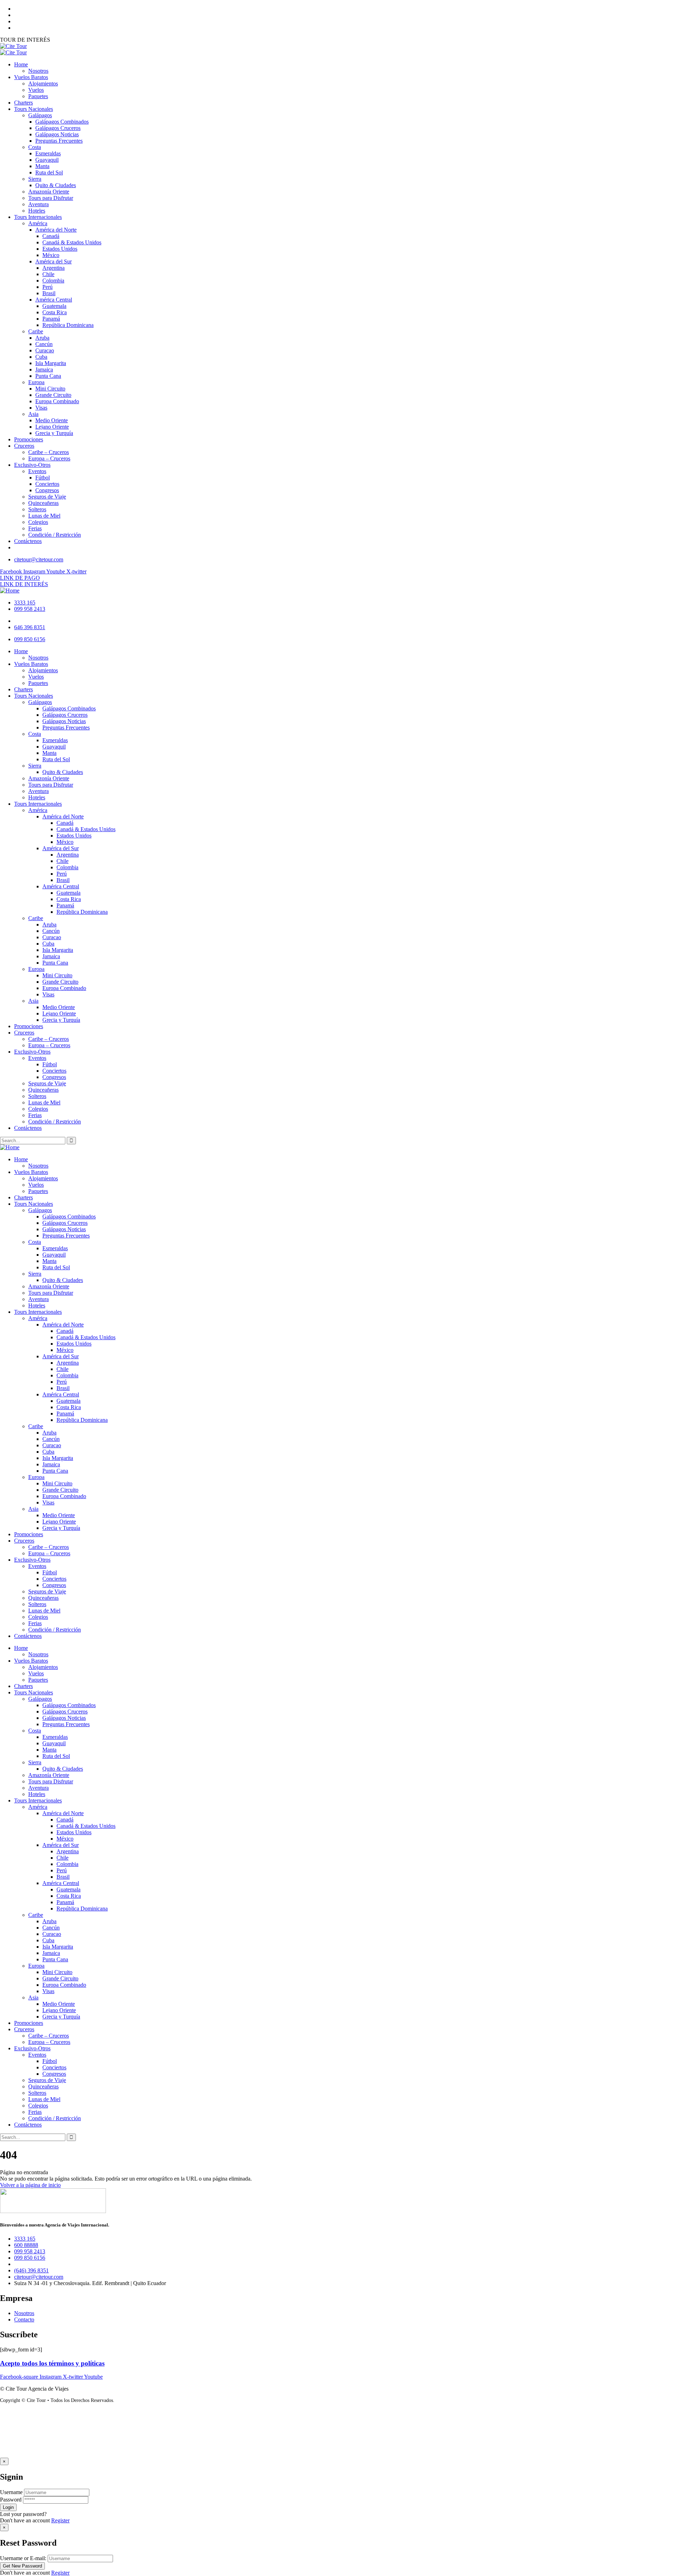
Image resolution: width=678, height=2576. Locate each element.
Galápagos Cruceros (65, 1223)
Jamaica (51, 1464)
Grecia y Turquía (61, 1528)
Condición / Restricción (55, 1630)
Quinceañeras (43, 1598)
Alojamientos (43, 1178)
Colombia (67, 1375)
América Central (61, 1394)
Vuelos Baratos (31, 1172)
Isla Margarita (58, 1458)
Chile (63, 1369)
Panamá (65, 1414)
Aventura (38, 1299)
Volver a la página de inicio (30, 2185)
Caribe (36, 1426)
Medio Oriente (59, 1515)
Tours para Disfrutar (51, 1293)
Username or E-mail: (23, 2558)
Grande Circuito (60, 1490)
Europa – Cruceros (49, 1553)
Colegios (38, 1617)
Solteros (37, 1604)
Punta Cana (55, 1471)
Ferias (35, 1623)
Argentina (68, 1363)
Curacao (52, 1445)
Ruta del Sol (56, 1267)
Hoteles (37, 1305)
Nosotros (38, 1166)
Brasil (63, 1388)
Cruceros (24, 1541)
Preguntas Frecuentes (66, 1236)
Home (21, 1159)
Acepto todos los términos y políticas (52, 2363)
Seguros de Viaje (47, 1591)
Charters (23, 1197)
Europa (36, 1477)
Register (60, 2520)
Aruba (49, 1433)
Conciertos (54, 1579)
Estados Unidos (74, 1344)
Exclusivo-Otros (32, 1560)
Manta (49, 1261)
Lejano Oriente (59, 1522)
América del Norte (63, 1325)
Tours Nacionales (34, 1204)
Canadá (65, 1331)
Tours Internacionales (38, 1312)
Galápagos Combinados (69, 1217)
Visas (48, 1502)
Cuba (48, 1452)
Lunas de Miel (44, 1611)
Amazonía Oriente (49, 1286)
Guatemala (69, 1401)
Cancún (51, 1439)
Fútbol (50, 1572)
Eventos (37, 1566)
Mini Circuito (57, 1483)
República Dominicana (82, 1420)
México (65, 1350)
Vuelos (36, 1185)
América (38, 1318)
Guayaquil (54, 1255)
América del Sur (61, 1356)
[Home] (10, 591)
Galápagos (40, 1210)
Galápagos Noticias (64, 1229)
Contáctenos (28, 1636)
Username (11, 2492)
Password (11, 2500)
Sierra (35, 1274)
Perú (62, 1382)
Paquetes (38, 1191)
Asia (33, 1509)
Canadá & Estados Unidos (86, 1337)
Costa (35, 1242)
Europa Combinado (64, 1496)
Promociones (29, 1534)
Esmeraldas (55, 1248)
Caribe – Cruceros (49, 1547)
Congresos (54, 1585)
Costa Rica (69, 1407)
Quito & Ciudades (63, 1280)
